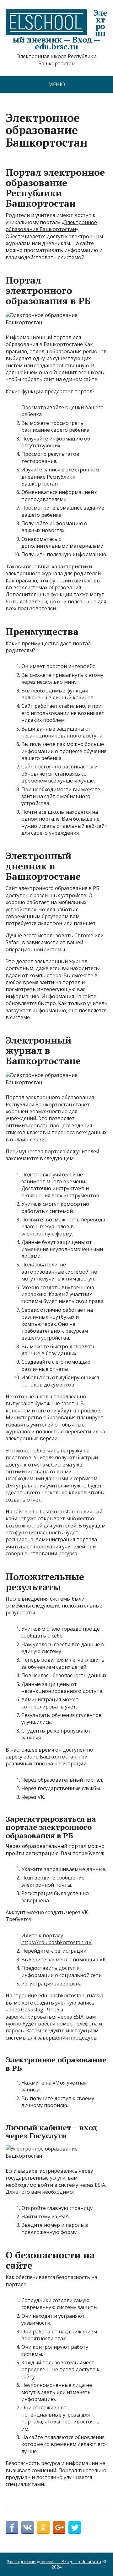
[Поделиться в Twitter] (75, 2528)
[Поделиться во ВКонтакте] (28, 2528)
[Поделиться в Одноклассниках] (43, 2528)
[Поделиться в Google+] (59, 2528)
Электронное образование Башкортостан (51, 226)
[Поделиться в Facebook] (12, 2528)
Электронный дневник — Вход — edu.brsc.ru (60, 30)
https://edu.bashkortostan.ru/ (56, 1942)
